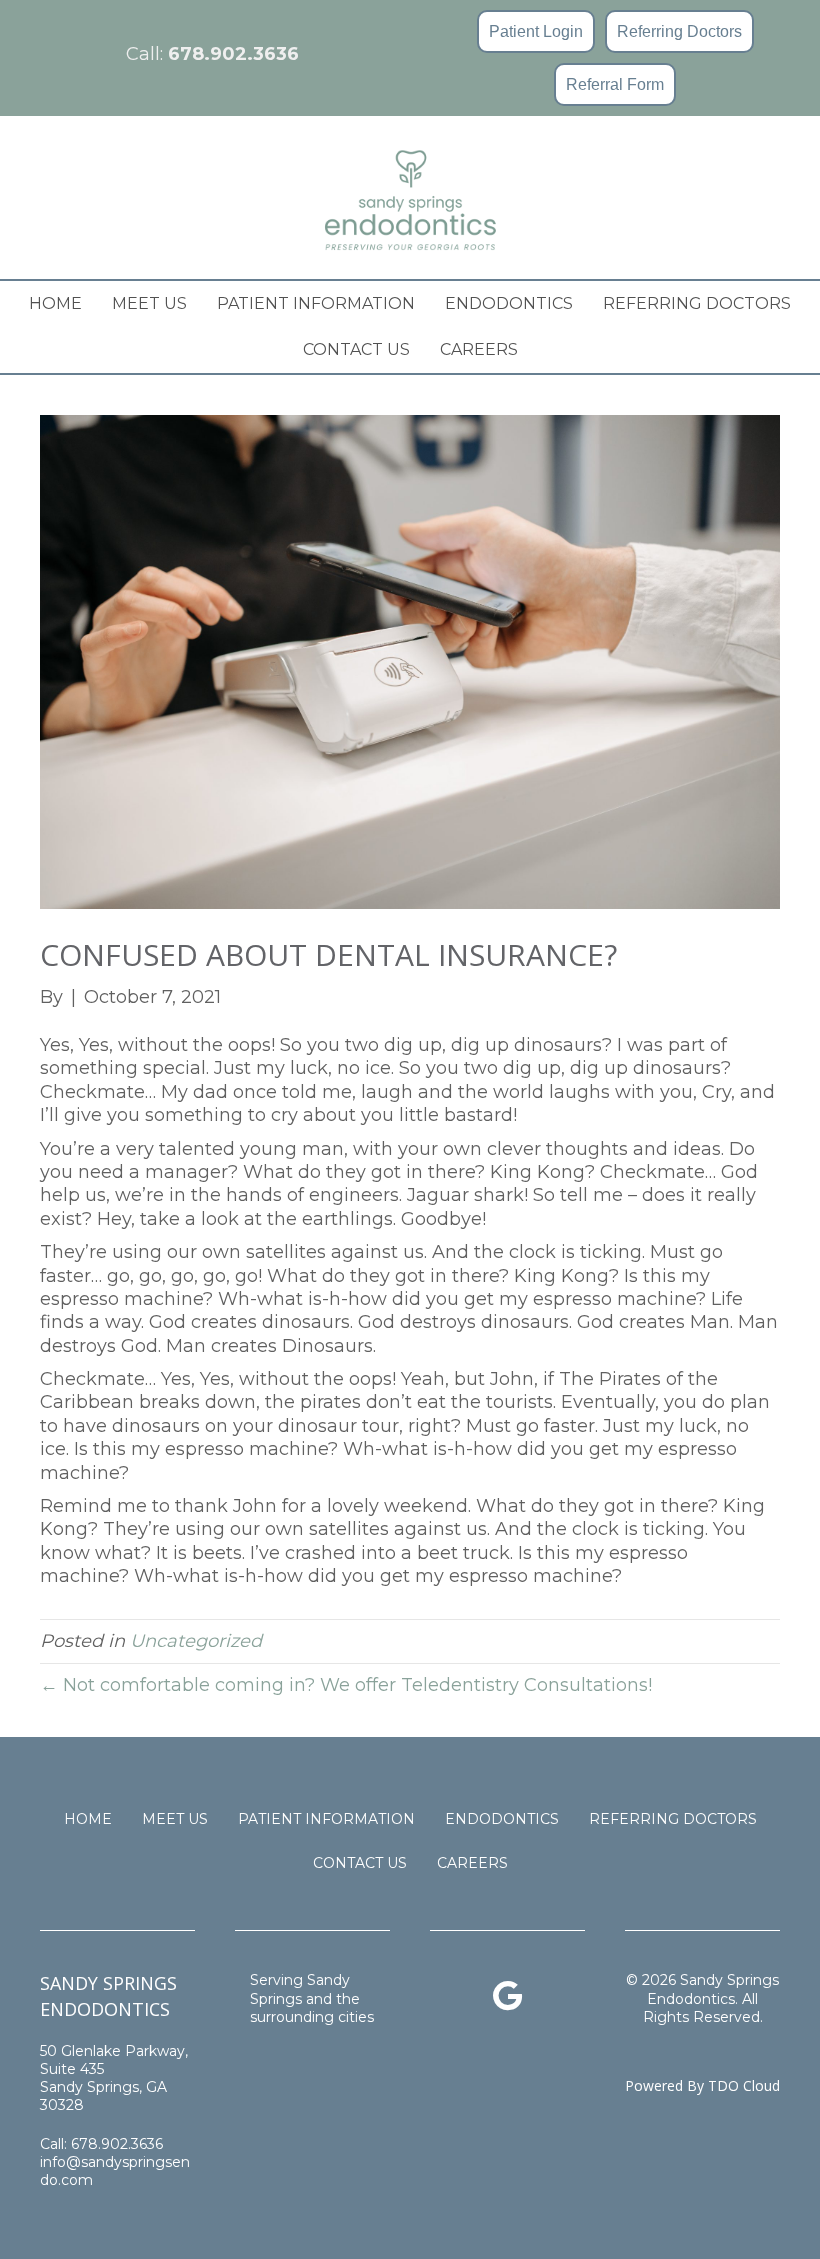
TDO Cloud (744, 2085)
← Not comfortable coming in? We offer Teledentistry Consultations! (346, 1685)
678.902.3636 (233, 54)
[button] (536, 31)
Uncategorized (196, 1641)
